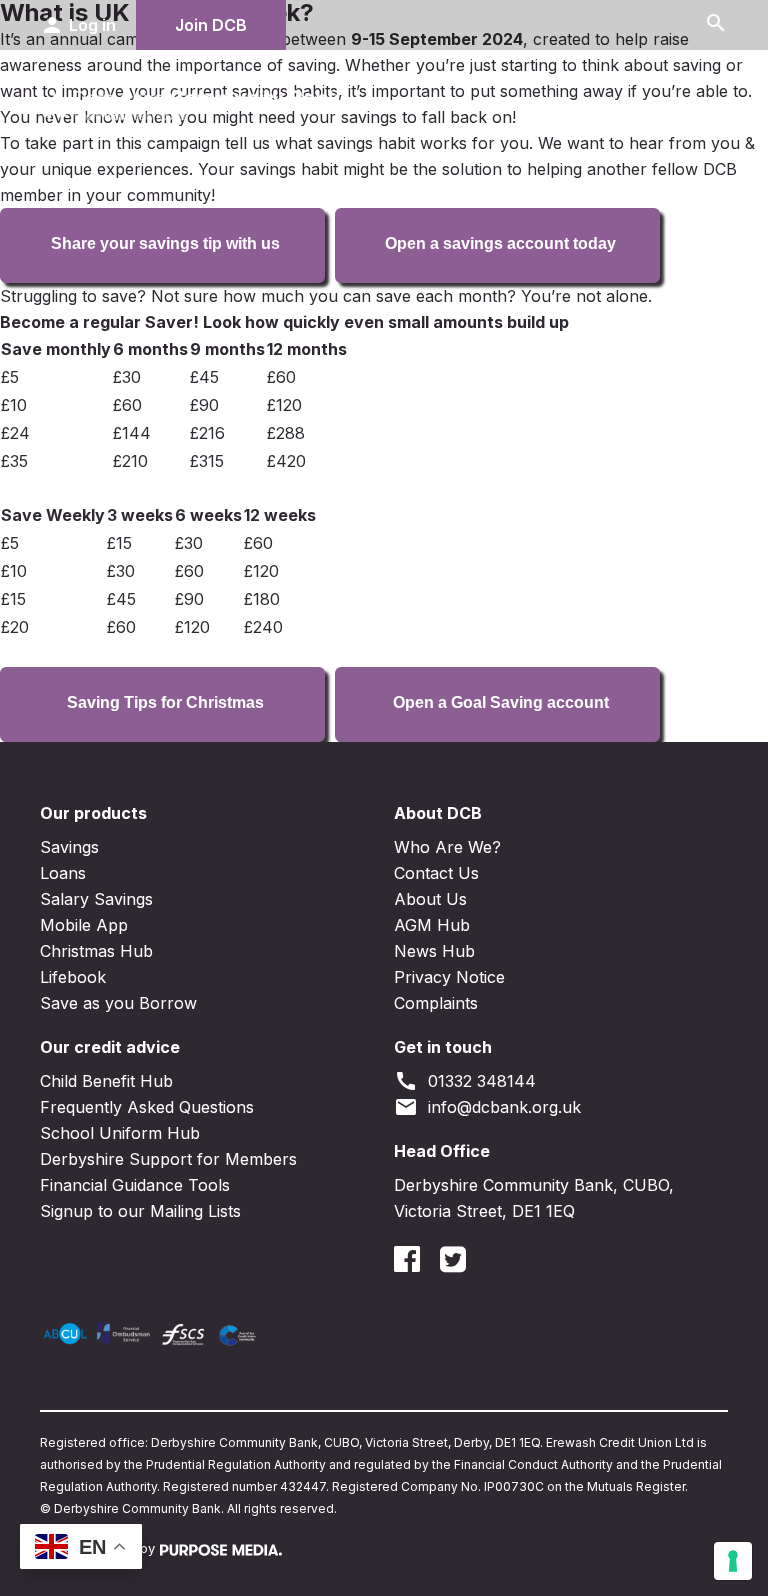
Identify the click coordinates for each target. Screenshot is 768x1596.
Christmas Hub (96, 951)
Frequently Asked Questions (147, 1107)
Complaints (436, 1003)
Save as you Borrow (118, 1003)
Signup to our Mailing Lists (140, 1211)
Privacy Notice (449, 977)
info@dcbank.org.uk (487, 1107)
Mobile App (84, 925)
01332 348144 (465, 1081)
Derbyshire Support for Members (168, 1159)
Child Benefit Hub (106, 1081)
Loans (63, 873)
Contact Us (436, 873)
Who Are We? (447, 847)
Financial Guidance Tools (135, 1185)
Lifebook (73, 977)
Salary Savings (96, 899)
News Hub (434, 951)
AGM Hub (432, 925)
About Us (430, 899)
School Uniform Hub (120, 1133)
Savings (69, 847)
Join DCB (211, 25)
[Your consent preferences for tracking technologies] (733, 1561)
